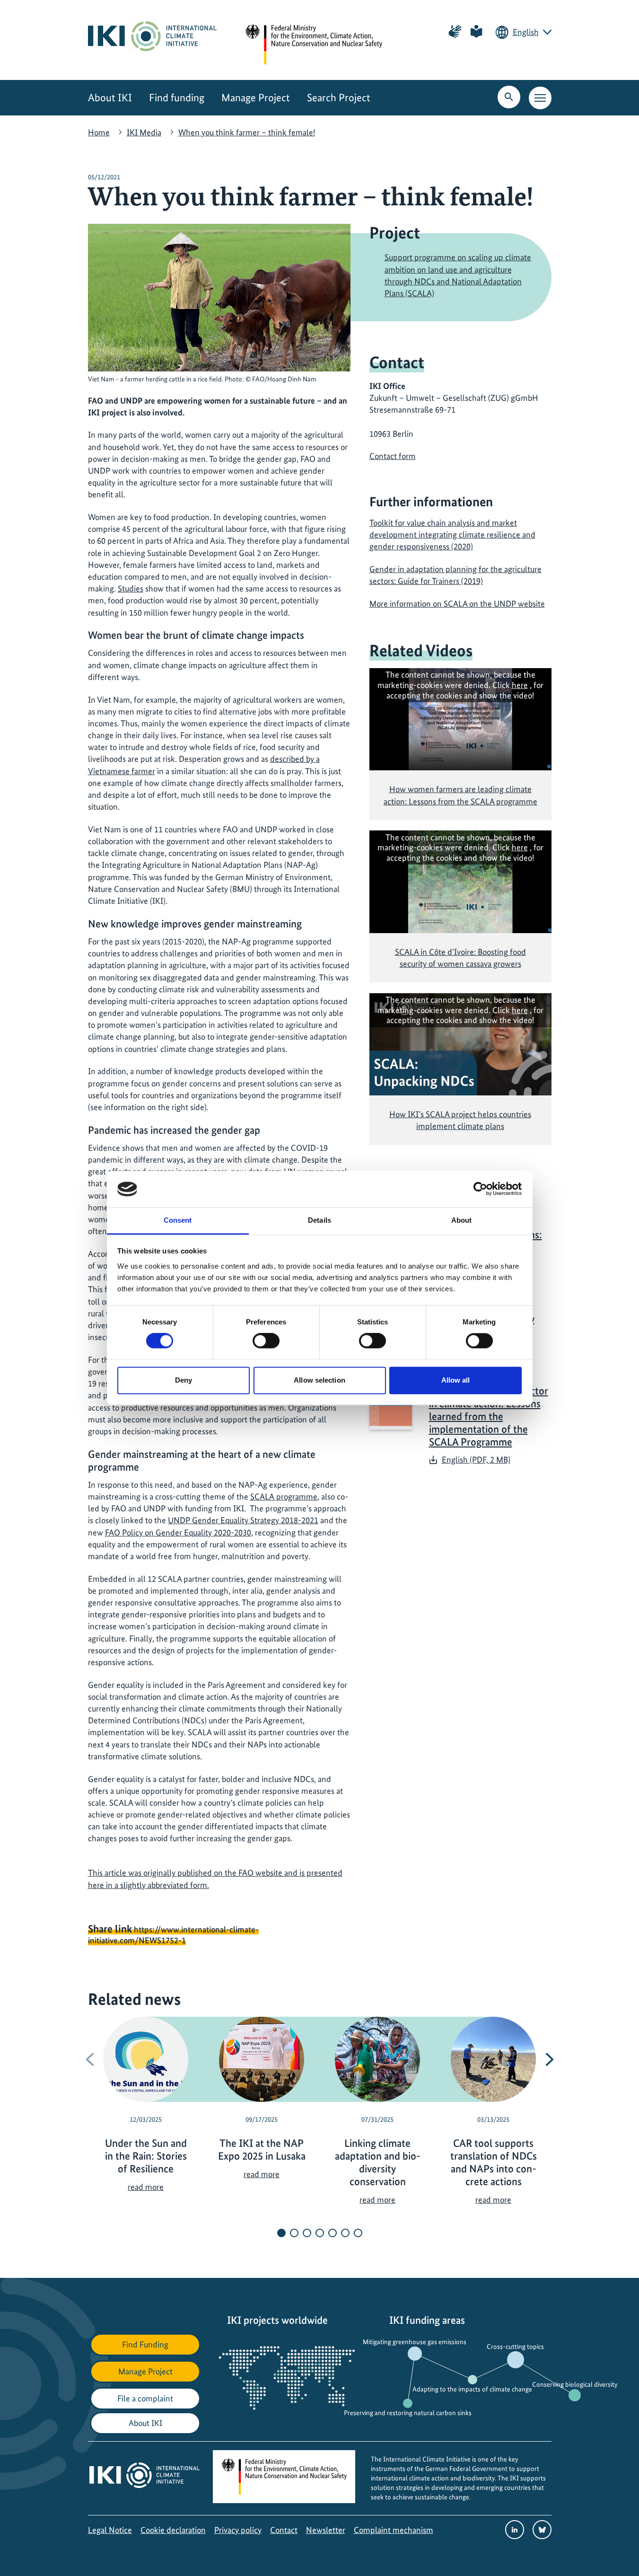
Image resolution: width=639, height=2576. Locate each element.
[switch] (266, 1341)
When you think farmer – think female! (247, 132)
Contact (284, 2530)
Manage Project (256, 98)
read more (146, 2187)
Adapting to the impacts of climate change (472, 2389)
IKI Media (144, 132)
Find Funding (145, 2344)
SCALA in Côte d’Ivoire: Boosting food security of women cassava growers (460, 958)
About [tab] (462, 1220)
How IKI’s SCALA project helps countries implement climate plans (460, 1120)
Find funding (177, 98)
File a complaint (145, 2398)
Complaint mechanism (394, 2530)
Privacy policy (238, 2530)
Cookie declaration (173, 2530)
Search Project (339, 98)
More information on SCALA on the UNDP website (457, 604)
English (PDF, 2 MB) (476, 1460)
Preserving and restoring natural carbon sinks (408, 2413)
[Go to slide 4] (320, 2233)
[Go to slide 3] (307, 2233)
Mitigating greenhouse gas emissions (415, 2342)
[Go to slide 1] (281, 2233)
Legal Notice (110, 2530)
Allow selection (319, 1380)
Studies (131, 588)
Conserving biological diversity (575, 2384)
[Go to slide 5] (333, 2233)
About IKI (110, 98)
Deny (184, 1380)
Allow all (456, 1380)
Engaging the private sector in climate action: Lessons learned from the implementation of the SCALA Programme (489, 1416)
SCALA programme (284, 1496)
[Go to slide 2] (294, 2233)
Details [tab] (319, 1220)
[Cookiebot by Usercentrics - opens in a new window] (480, 1189)
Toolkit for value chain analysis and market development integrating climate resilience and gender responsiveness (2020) (452, 534)
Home (99, 132)
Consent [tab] (178, 1220)
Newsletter (326, 2530)
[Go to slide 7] (358, 2233)
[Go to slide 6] (345, 2233)
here (520, 685)
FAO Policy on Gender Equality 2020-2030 (178, 1532)
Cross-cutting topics (515, 2347)
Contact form (393, 456)
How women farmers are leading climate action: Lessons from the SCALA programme (460, 795)
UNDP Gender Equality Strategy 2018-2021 (243, 1520)
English (526, 32)
